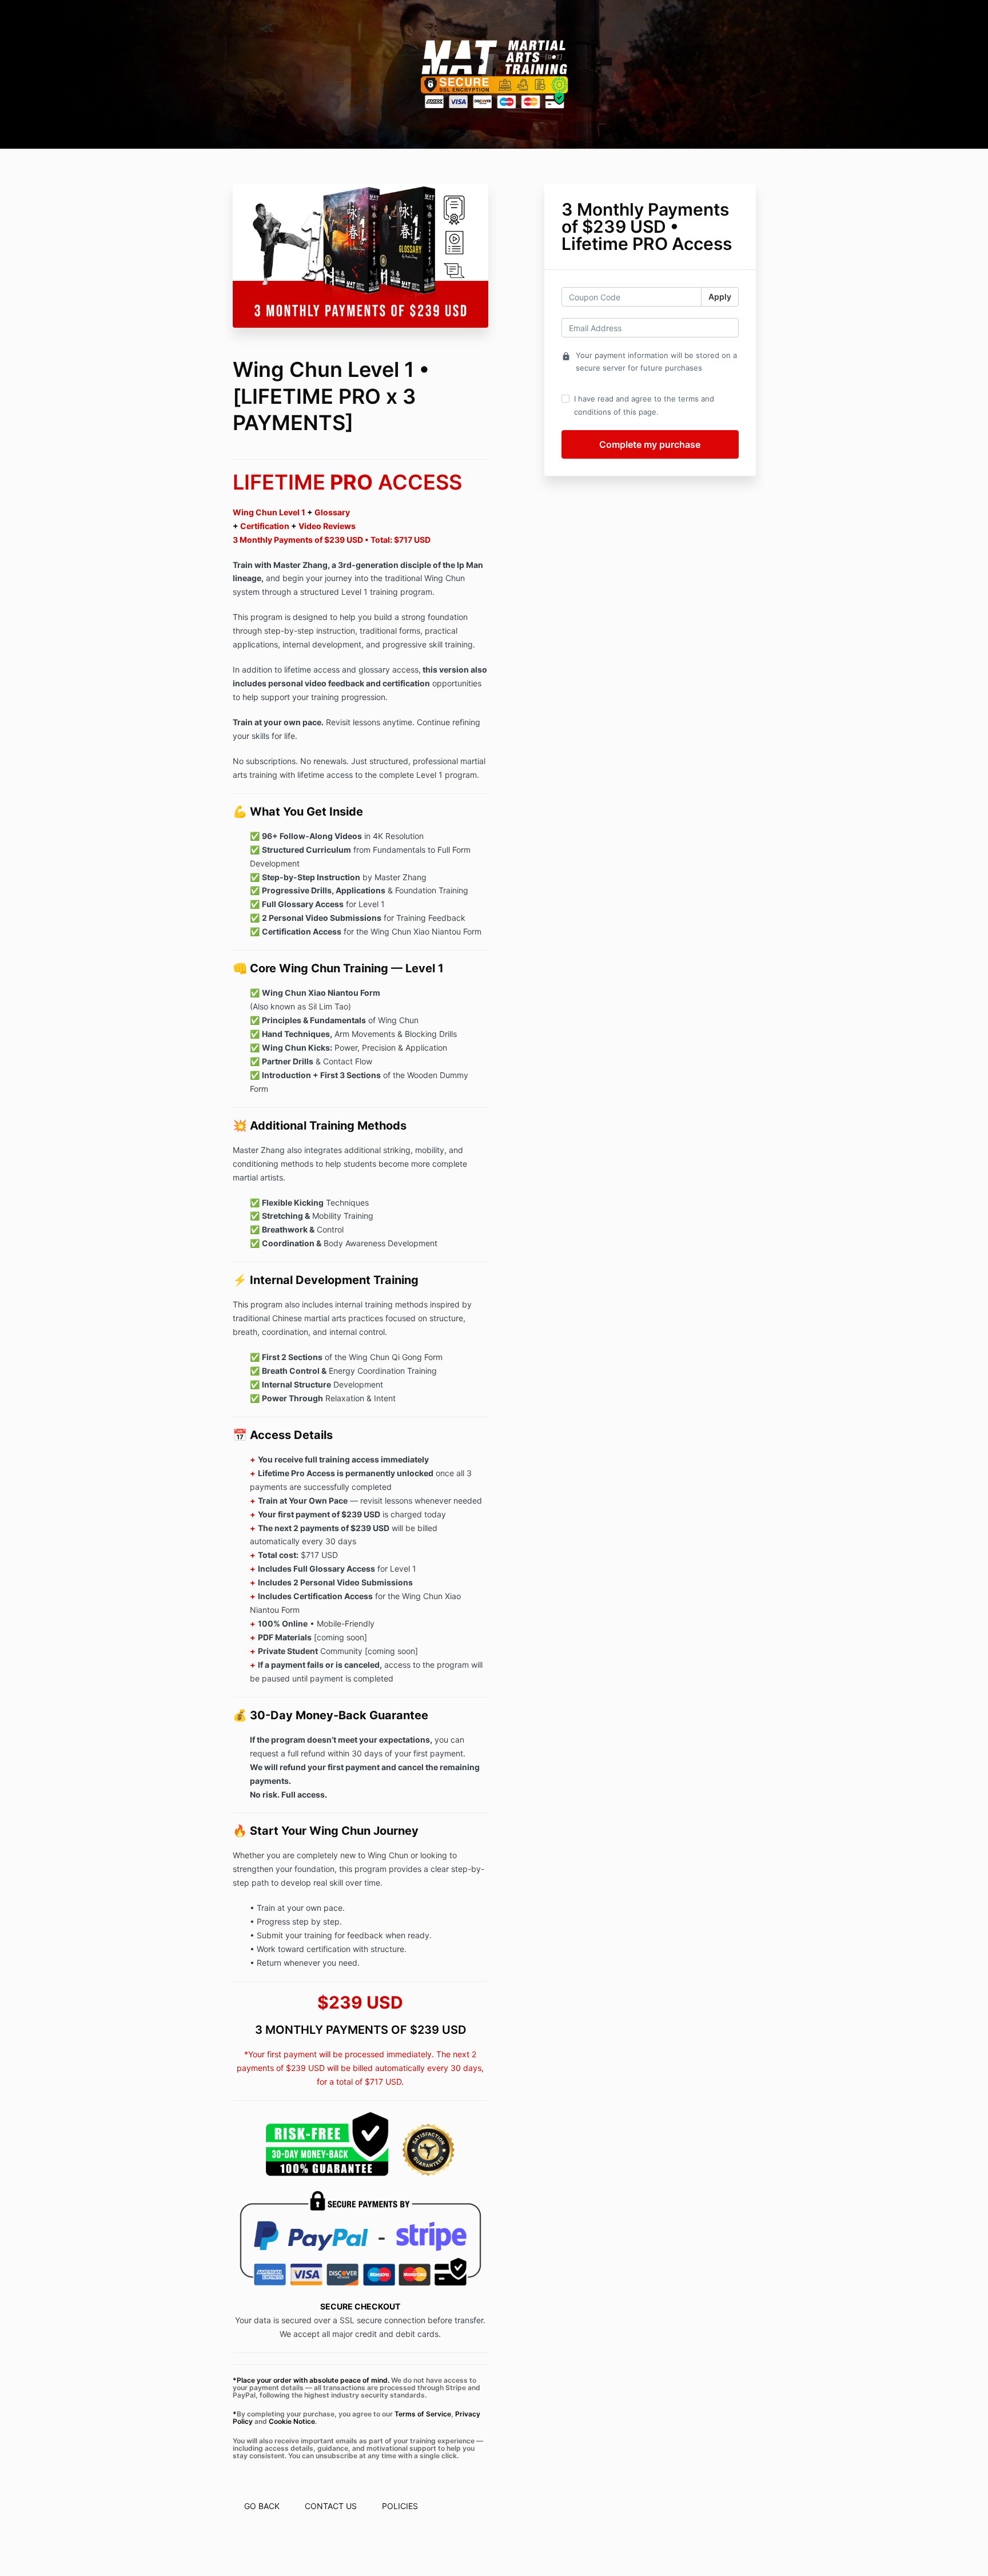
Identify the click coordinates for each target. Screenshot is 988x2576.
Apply (720, 297)
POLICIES (400, 2506)
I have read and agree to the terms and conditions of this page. (644, 405)
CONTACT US (331, 2506)
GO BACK (262, 2506)
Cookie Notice (292, 2421)
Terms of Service (423, 2414)
